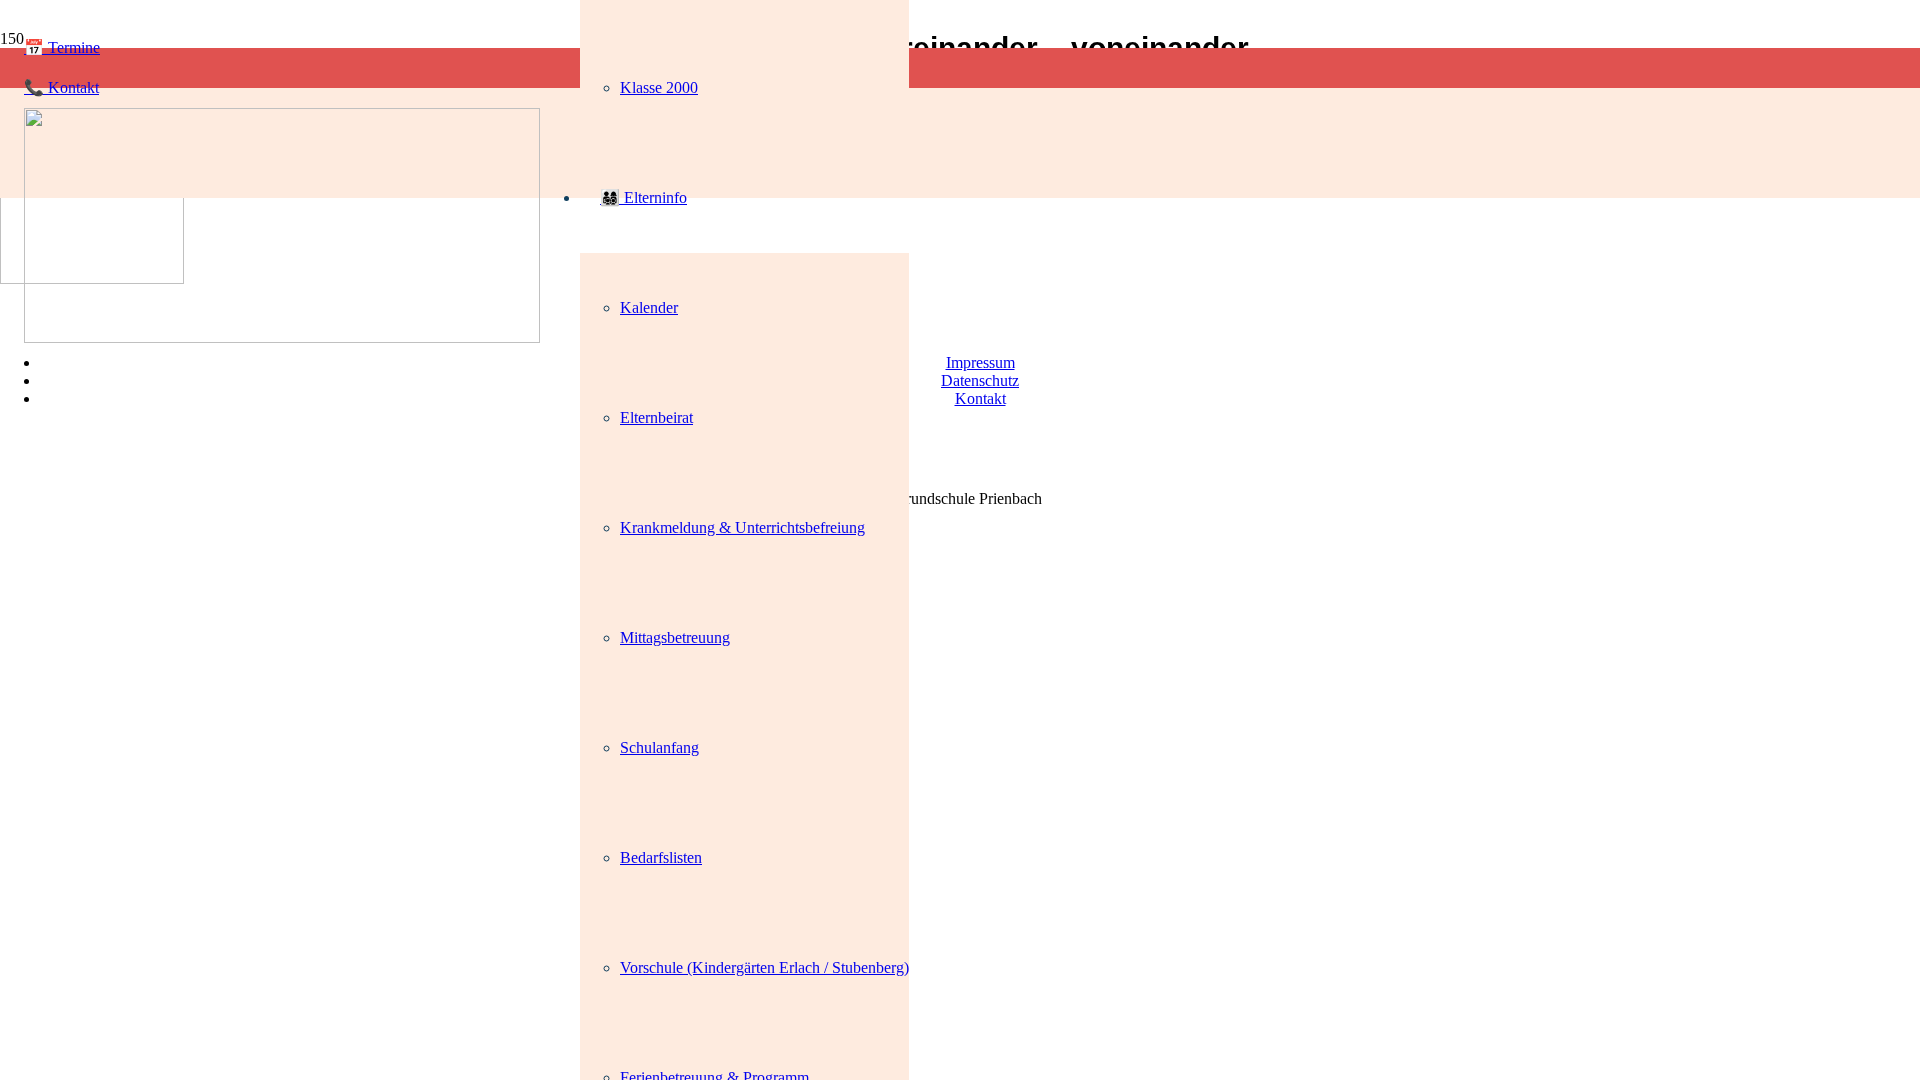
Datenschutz (980, 380)
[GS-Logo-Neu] (282, 337)
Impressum (980, 362)
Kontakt (980, 398)
